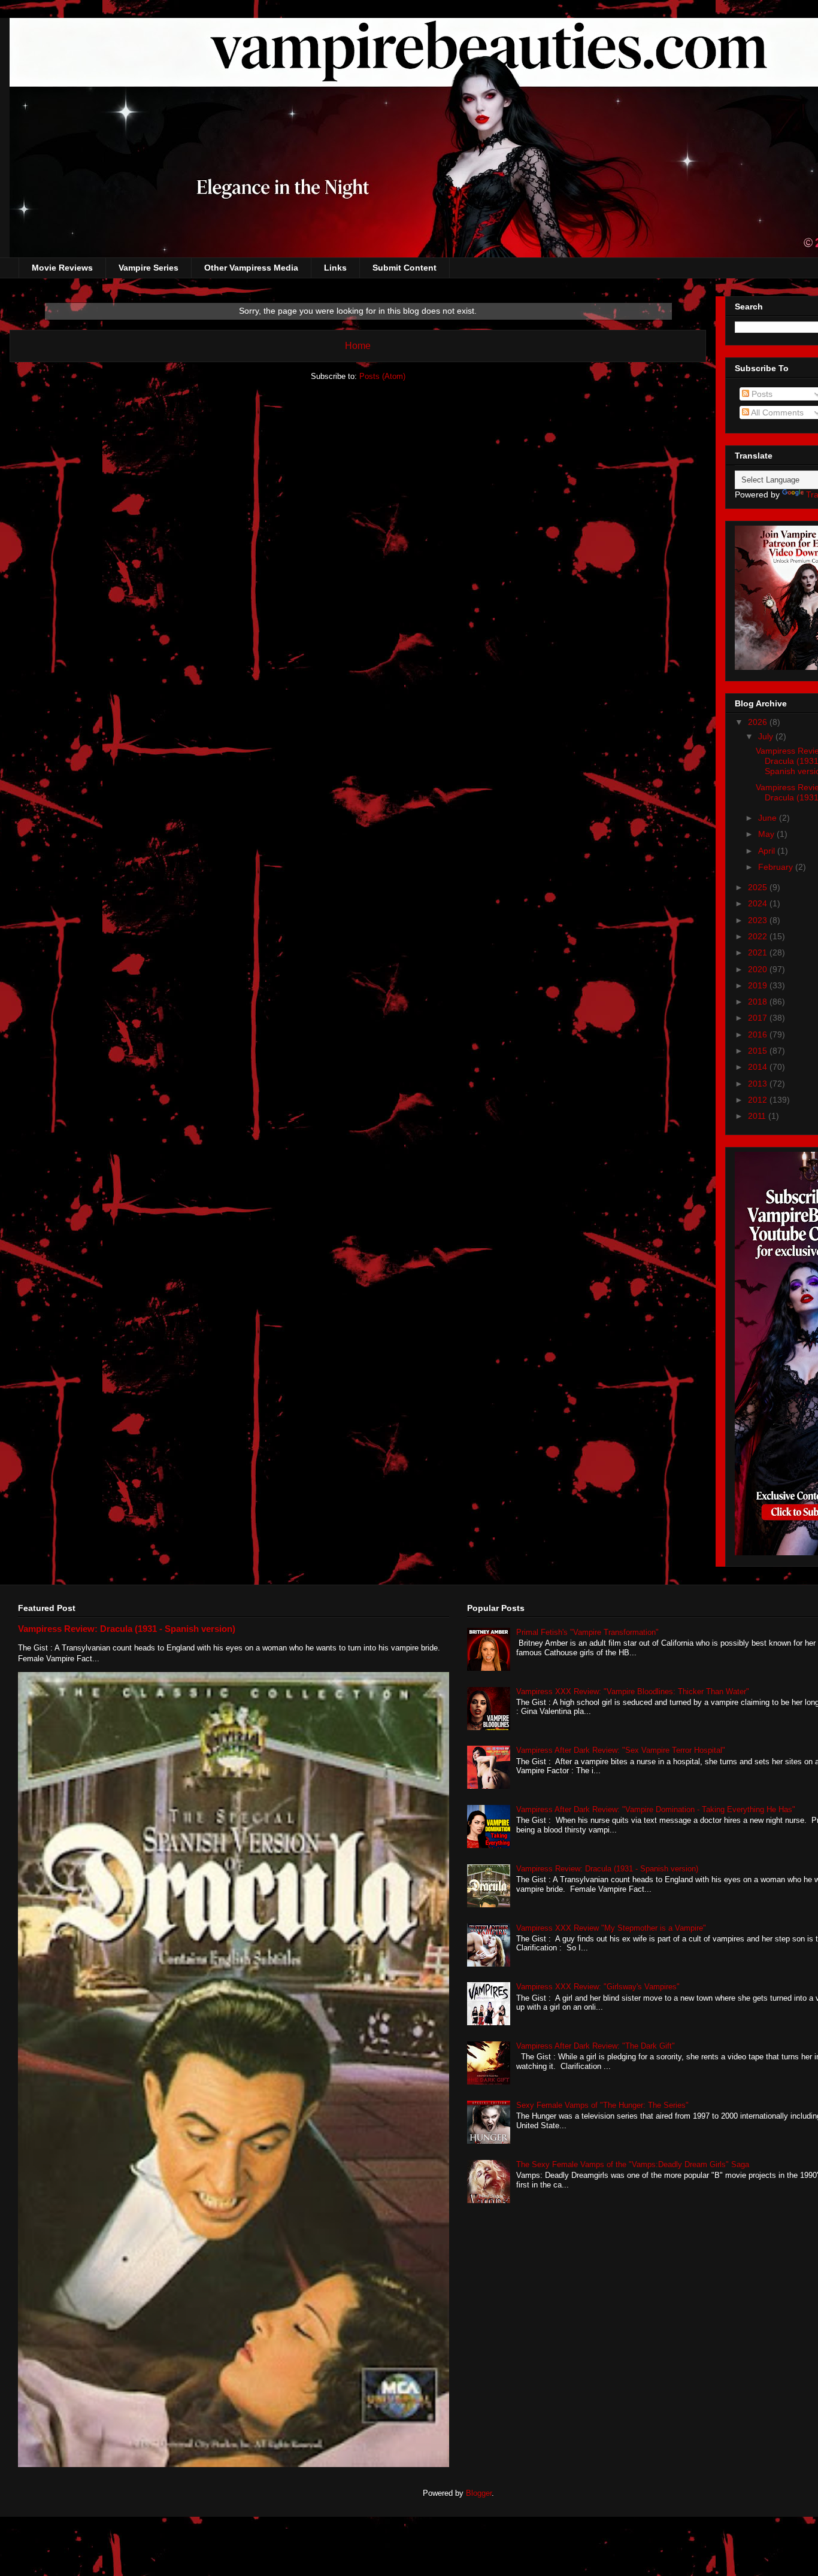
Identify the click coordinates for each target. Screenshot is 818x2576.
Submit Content (405, 268)
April (768, 851)
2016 (759, 1034)
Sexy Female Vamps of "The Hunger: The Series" (602, 2105)
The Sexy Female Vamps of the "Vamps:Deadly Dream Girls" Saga (633, 2164)
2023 (759, 920)
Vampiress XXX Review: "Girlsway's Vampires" (598, 1987)
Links (335, 268)
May (767, 834)
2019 (759, 985)
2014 (759, 1067)
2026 (759, 722)
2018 (759, 1002)
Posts (761, 394)
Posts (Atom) (382, 376)
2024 (759, 903)
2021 (759, 952)
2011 (758, 1116)
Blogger (479, 2493)
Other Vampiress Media (251, 268)
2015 (759, 1051)
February (777, 867)
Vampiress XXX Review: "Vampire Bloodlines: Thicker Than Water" (633, 1691)
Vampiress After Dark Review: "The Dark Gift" (596, 2046)
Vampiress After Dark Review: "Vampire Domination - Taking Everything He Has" (656, 1809)
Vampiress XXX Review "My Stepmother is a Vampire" (611, 1928)
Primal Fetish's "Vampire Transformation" (587, 1632)
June (769, 818)
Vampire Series (149, 268)
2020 (759, 969)
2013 (759, 1084)
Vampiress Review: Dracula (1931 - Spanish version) (127, 1629)
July (767, 736)
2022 (759, 936)
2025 (759, 887)
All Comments (776, 412)
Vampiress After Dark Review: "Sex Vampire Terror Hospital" (621, 1750)
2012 (759, 1100)
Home (358, 346)
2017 (759, 1018)
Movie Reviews (62, 268)
